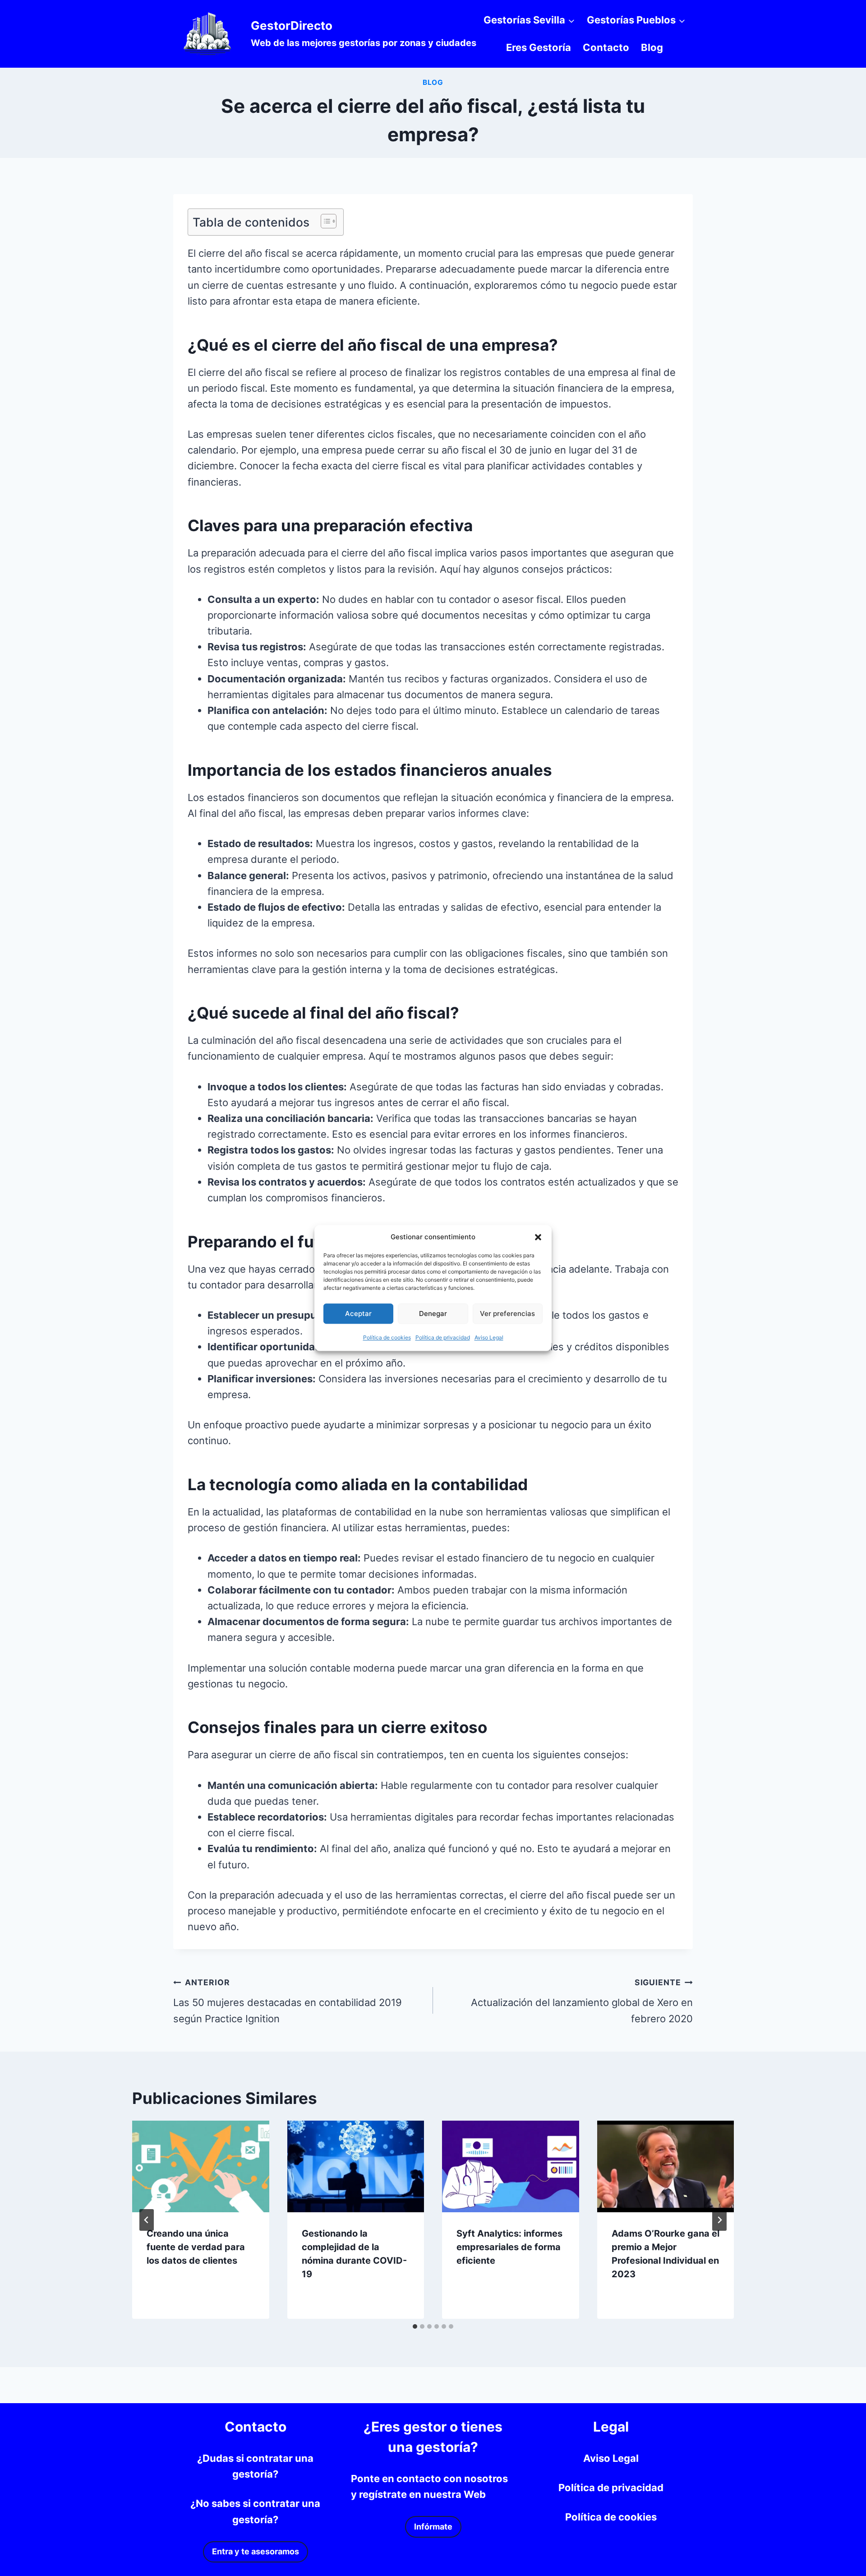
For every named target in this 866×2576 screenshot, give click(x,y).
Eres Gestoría (539, 47)
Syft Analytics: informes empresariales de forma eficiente (509, 2247)
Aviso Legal (489, 1337)
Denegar (433, 1313)
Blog (652, 47)
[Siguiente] (719, 2220)
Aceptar (358, 1313)
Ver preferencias (507, 1313)
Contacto (606, 47)
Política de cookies (387, 1337)
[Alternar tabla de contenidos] (324, 221)
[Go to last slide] (147, 2220)
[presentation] (201, 2166)
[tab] (415, 2326)
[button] (538, 1237)
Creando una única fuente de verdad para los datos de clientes (196, 2247)
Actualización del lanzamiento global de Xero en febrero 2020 (582, 2001)
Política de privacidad (443, 1337)
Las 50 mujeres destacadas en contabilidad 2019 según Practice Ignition (288, 2001)
